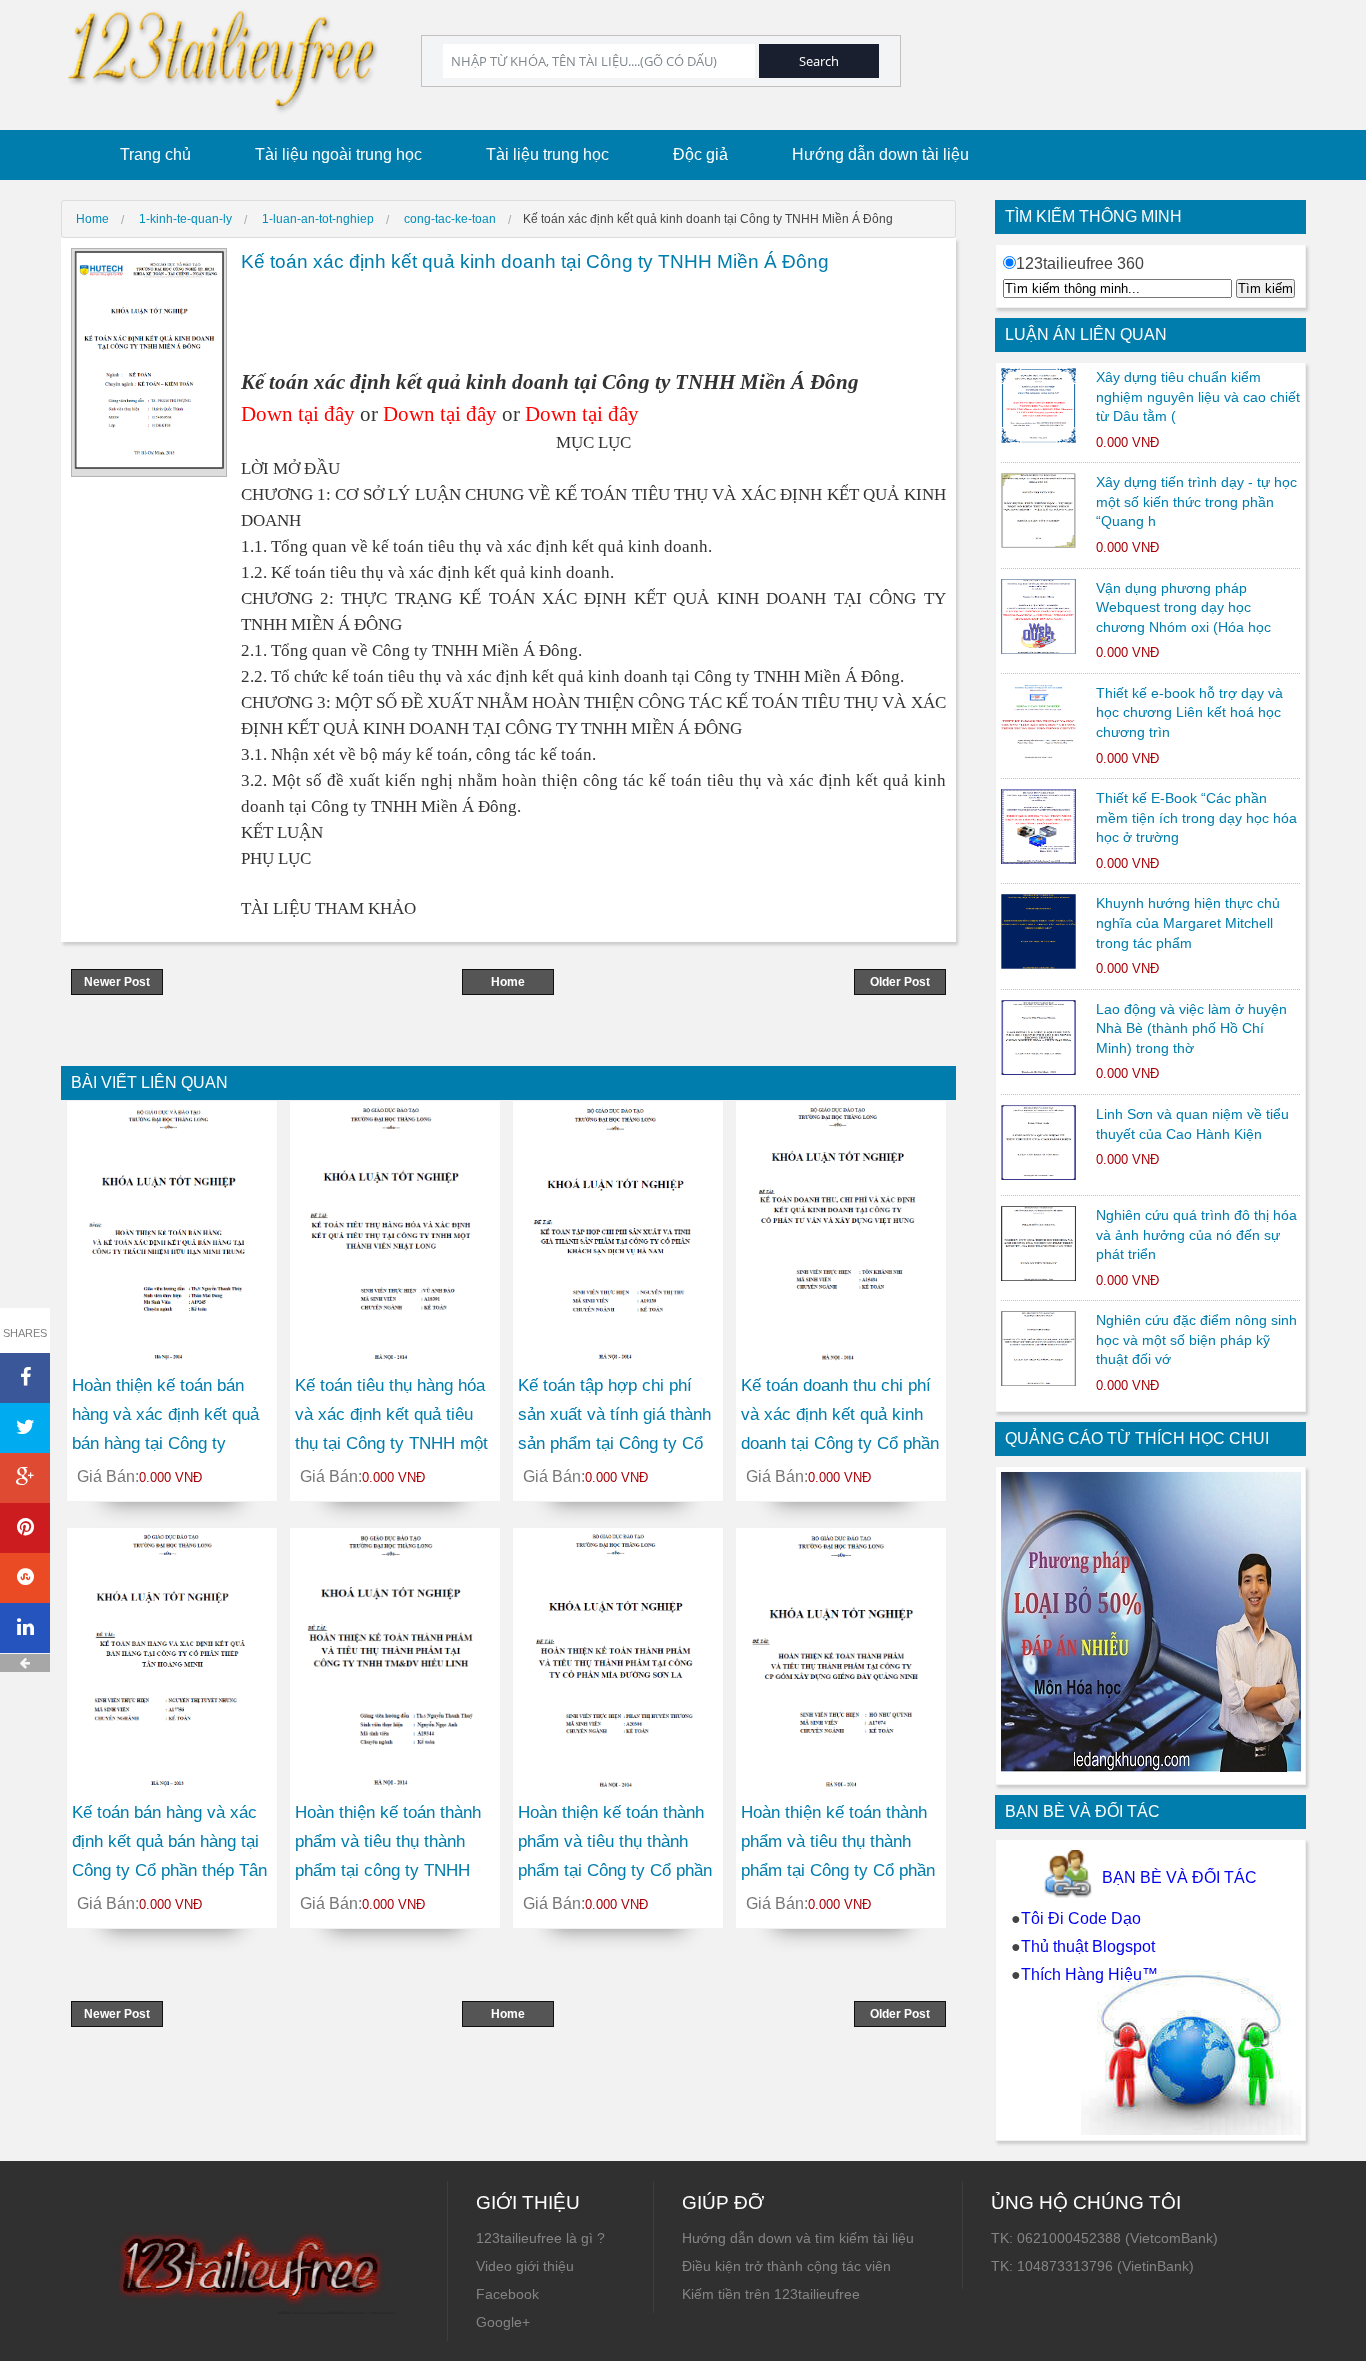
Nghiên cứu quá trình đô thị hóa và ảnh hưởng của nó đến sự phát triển (1196, 1234)
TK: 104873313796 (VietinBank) (1092, 2266)
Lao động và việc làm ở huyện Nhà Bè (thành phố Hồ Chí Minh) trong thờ (1191, 1028)
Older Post (900, 982)
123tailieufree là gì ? (540, 2238)
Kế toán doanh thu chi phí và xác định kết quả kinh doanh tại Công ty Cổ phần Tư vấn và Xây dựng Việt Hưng (840, 1443)
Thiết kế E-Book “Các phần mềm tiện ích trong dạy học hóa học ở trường (1196, 817)
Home (508, 982)
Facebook (507, 2294)
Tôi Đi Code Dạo (1081, 1918)
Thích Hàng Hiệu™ (1089, 1974)
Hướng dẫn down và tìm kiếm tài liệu (798, 2238)
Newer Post (117, 982)
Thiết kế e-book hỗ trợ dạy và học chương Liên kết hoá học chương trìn (1189, 712)
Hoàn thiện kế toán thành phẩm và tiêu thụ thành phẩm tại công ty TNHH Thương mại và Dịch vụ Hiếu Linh (388, 1870)
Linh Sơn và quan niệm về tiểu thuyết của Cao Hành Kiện (1192, 1124)
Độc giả (700, 154)
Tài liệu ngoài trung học (338, 154)
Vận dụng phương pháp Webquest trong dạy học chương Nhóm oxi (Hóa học (1183, 607)
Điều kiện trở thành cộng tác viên (786, 2266)
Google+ (503, 2322)
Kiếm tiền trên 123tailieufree (771, 2294)
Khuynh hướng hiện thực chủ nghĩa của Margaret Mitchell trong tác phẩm (1188, 922)
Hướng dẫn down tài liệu (880, 154)
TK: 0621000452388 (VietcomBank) (1104, 2238)
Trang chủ (155, 154)
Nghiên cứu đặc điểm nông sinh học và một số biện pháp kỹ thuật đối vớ (1196, 1339)
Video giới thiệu (525, 2266)
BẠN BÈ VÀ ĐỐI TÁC (1179, 1877)
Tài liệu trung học (547, 154)
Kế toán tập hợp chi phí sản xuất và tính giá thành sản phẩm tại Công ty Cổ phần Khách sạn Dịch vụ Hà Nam (614, 1443)
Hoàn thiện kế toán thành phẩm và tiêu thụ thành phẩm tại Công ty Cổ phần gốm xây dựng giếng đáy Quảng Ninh (838, 1870)
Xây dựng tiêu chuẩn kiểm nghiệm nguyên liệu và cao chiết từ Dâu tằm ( (1198, 396)
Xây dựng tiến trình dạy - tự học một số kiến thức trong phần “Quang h (1196, 501)
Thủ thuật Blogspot (1088, 1946)
